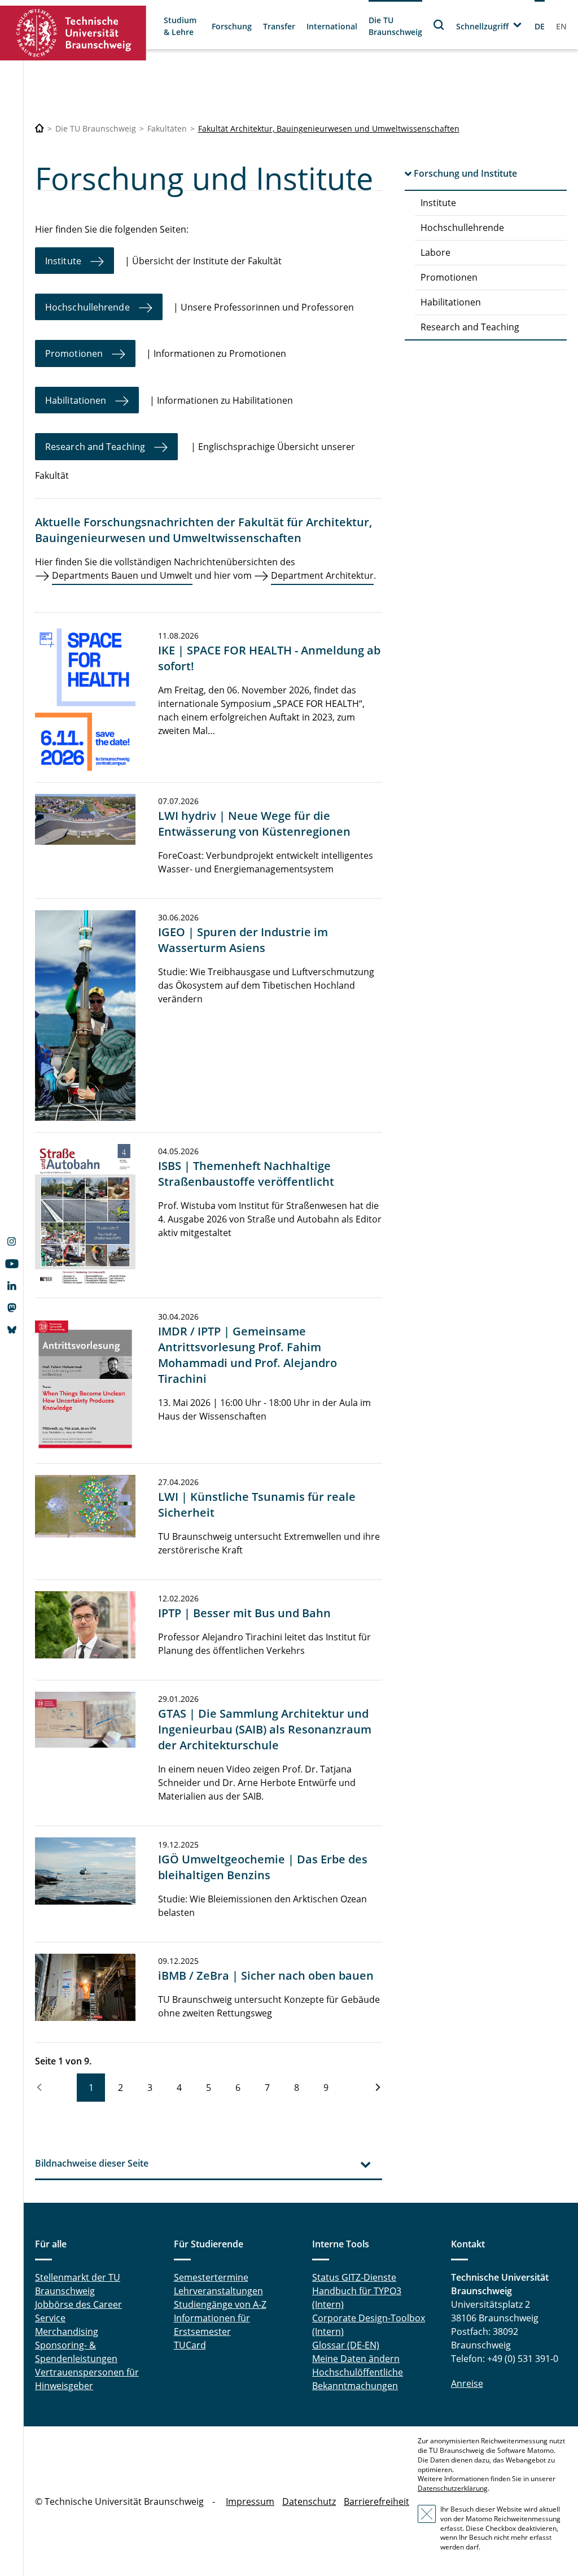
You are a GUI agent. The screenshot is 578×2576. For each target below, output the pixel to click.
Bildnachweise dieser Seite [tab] (92, 2163)
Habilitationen (451, 302)
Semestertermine (211, 2277)
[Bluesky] (12, 1331)
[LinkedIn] (12, 1287)
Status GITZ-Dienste (354, 2277)
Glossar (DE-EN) (346, 2345)
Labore (435, 252)
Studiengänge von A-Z (220, 2304)
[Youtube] (12, 1265)
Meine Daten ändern (356, 2359)
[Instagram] (12, 1243)
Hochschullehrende (462, 228)
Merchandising (67, 2332)
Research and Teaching (470, 327)
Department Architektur (322, 575)
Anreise (467, 2383)
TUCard (190, 2345)
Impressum (250, 2501)
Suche (439, 25)
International (332, 26)
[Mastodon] (12, 1309)
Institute (438, 203)
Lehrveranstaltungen (218, 2291)
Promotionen (449, 277)
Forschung (232, 26)
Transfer (279, 26)
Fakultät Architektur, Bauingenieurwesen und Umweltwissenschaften (329, 128)
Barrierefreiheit (376, 2501)
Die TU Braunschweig (395, 26)
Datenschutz (309, 2501)
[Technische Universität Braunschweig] (73, 33)
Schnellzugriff (482, 26)
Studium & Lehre (180, 26)
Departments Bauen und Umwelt (122, 575)
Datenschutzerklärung (453, 2488)
